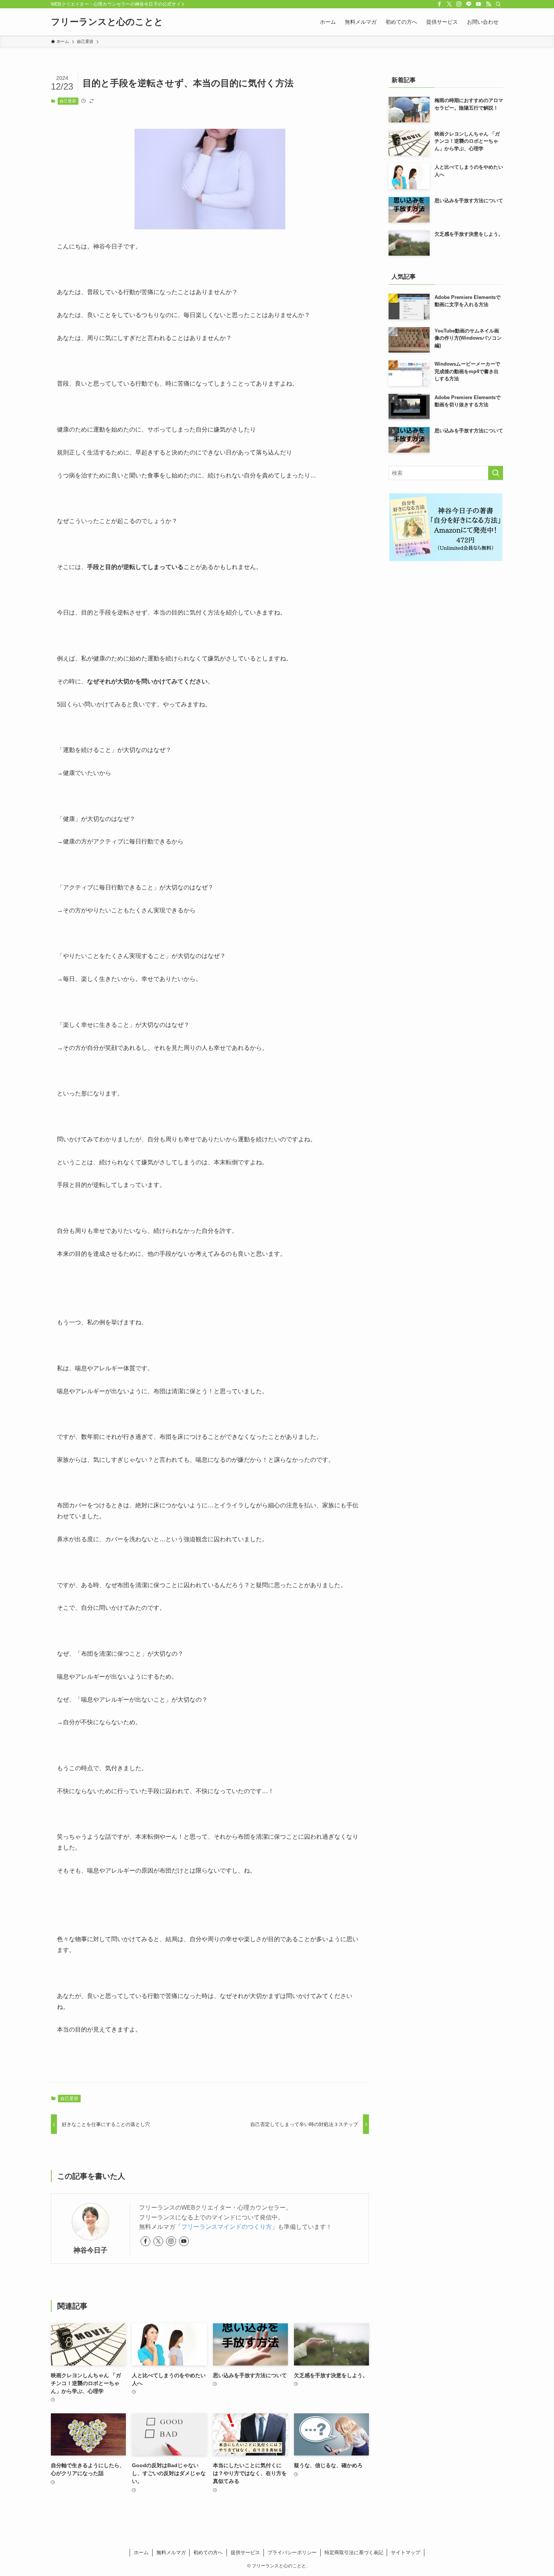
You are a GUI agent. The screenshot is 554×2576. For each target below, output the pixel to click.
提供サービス (245, 2552)
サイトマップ (406, 2552)
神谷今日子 (90, 2250)
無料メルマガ (171, 2552)
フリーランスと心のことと (107, 22)
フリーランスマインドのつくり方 (226, 2227)
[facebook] (439, 4)
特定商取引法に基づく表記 (354, 2552)
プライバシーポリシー (292, 2552)
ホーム (141, 2552)
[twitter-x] (449, 4)
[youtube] (479, 4)
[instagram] (459, 4)
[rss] (488, 4)
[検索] (498, 4)
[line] (469, 4)
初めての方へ (208, 2552)
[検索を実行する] (496, 473)
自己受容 (68, 101)
